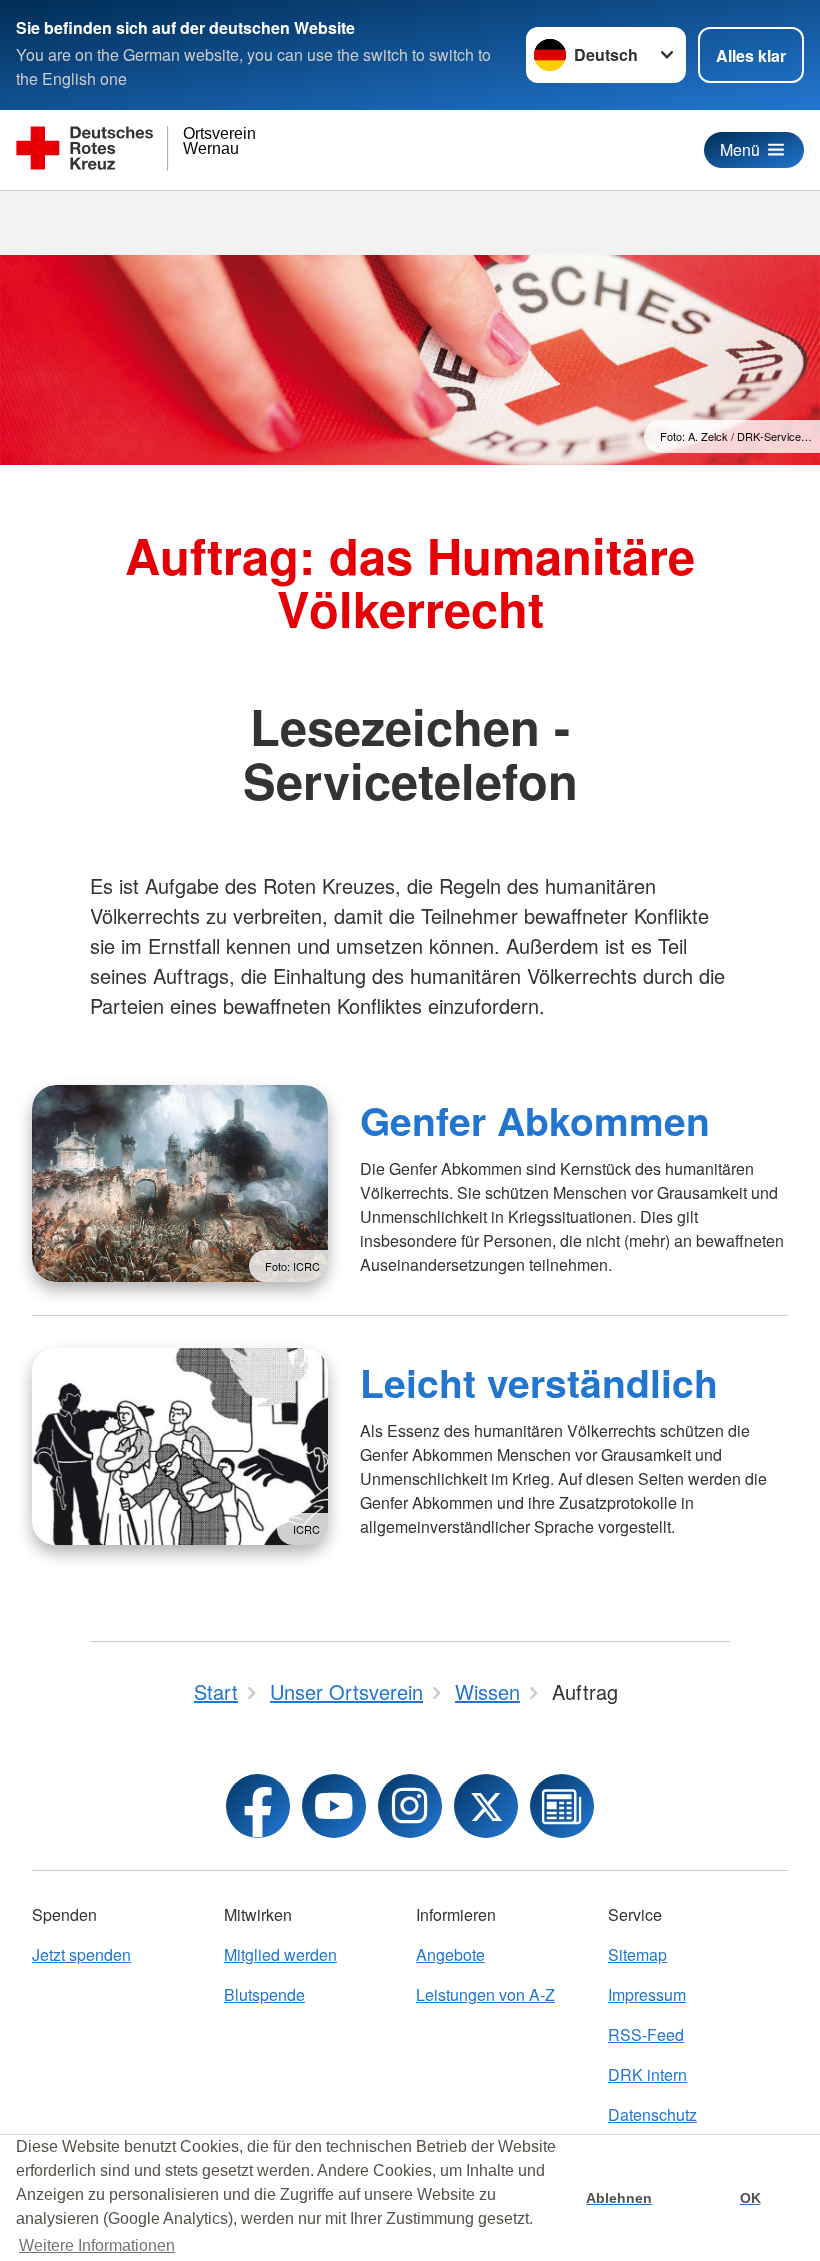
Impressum (647, 1994)
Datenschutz (652, 2114)
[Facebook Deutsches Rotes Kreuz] (258, 1806)
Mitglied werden (280, 1954)
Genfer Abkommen (535, 1120)
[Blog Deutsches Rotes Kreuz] (562, 1806)
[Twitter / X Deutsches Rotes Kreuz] (486, 1806)
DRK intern (647, 2074)
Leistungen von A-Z (485, 1994)
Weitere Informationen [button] (97, 2245)
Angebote (450, 1954)
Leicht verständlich (539, 1382)
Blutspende (264, 1994)
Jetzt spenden (81, 1954)
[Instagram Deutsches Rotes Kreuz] (410, 1806)
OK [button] (750, 2198)
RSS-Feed (646, 2034)
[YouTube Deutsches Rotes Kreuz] (334, 1806)
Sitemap (637, 1954)
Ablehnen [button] (619, 2198)
